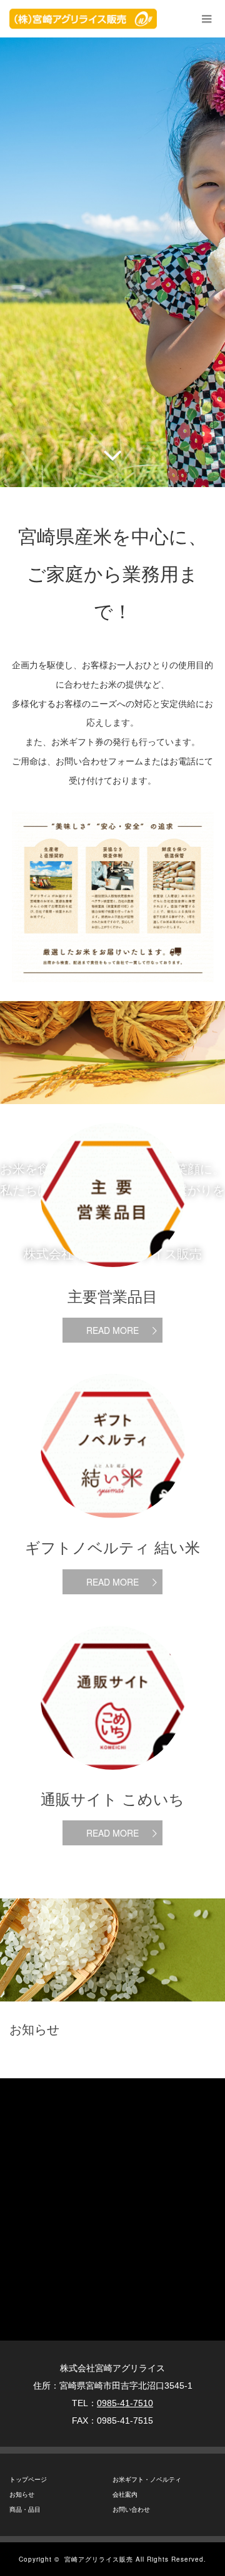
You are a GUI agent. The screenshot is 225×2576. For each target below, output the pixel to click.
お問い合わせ (131, 2509)
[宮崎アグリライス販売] (83, 19)
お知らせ (22, 2495)
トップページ (28, 2480)
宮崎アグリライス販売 (99, 2559)
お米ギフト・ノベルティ (147, 2480)
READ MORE (112, 1330)
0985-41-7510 (125, 2403)
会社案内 (125, 2495)
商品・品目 (25, 2509)
